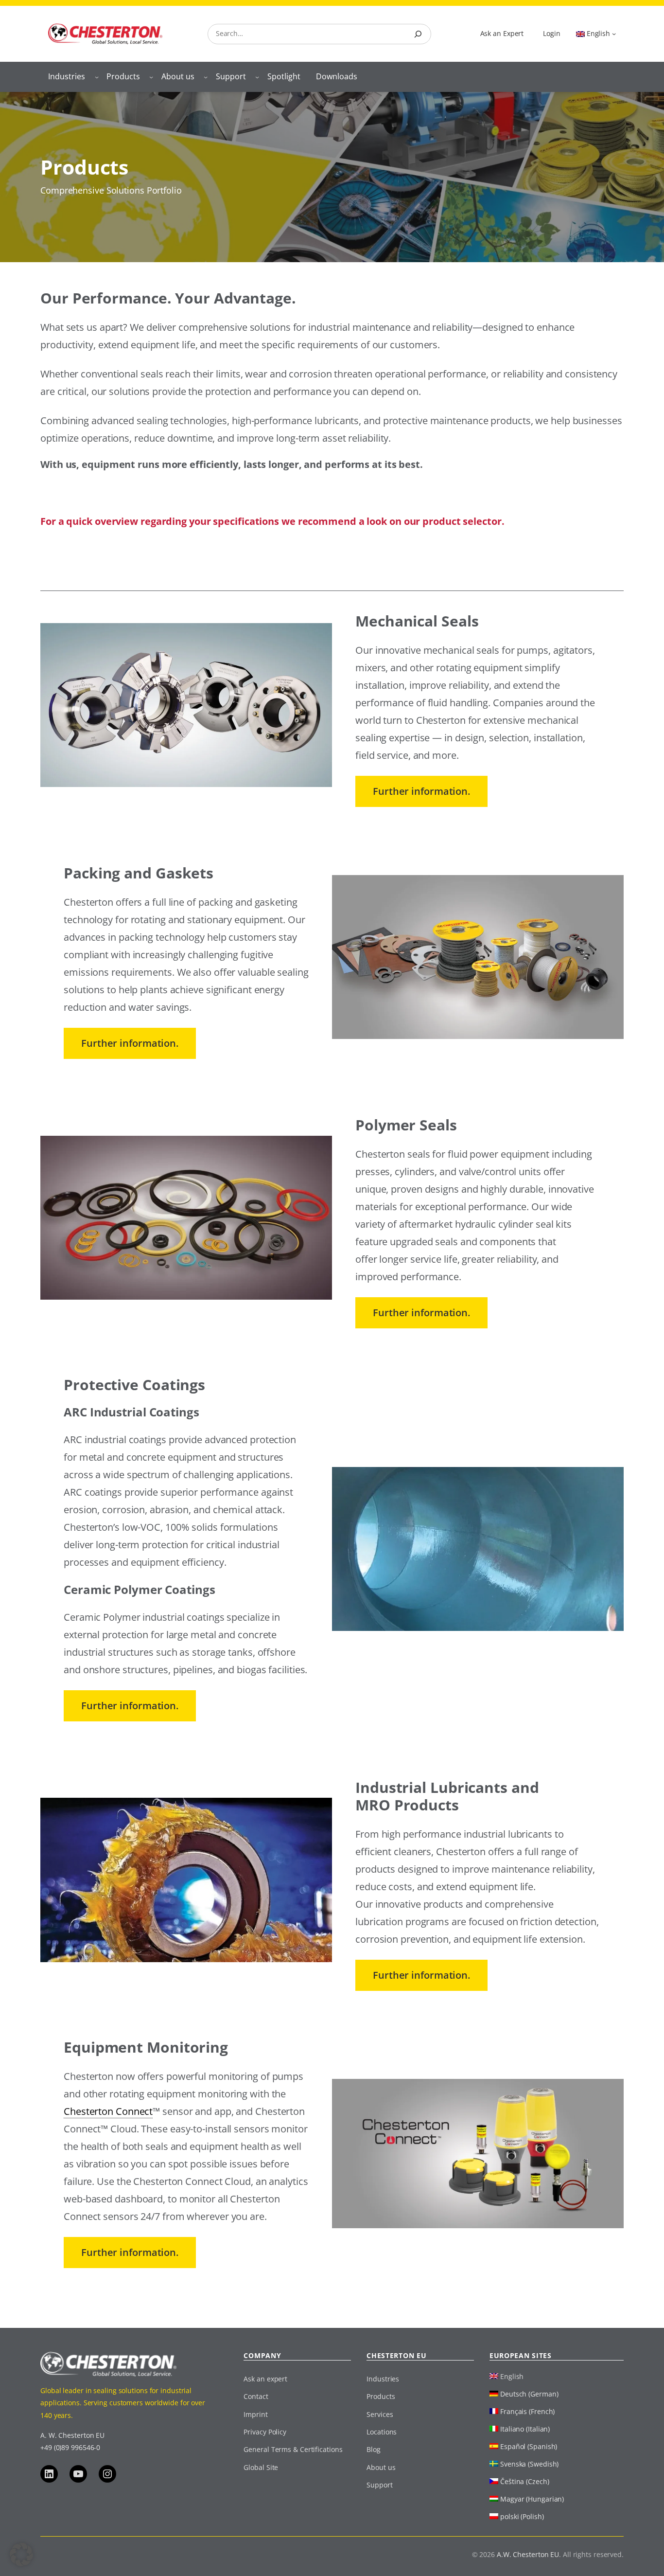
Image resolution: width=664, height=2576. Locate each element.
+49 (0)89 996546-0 (70, 2447)
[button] (21, 2555)
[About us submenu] (206, 77)
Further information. (421, 791)
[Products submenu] (151, 77)
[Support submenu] (257, 77)
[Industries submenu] (97, 77)
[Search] (418, 34)
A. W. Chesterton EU (72, 2435)
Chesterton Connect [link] (108, 2111)
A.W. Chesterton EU (528, 2554)
